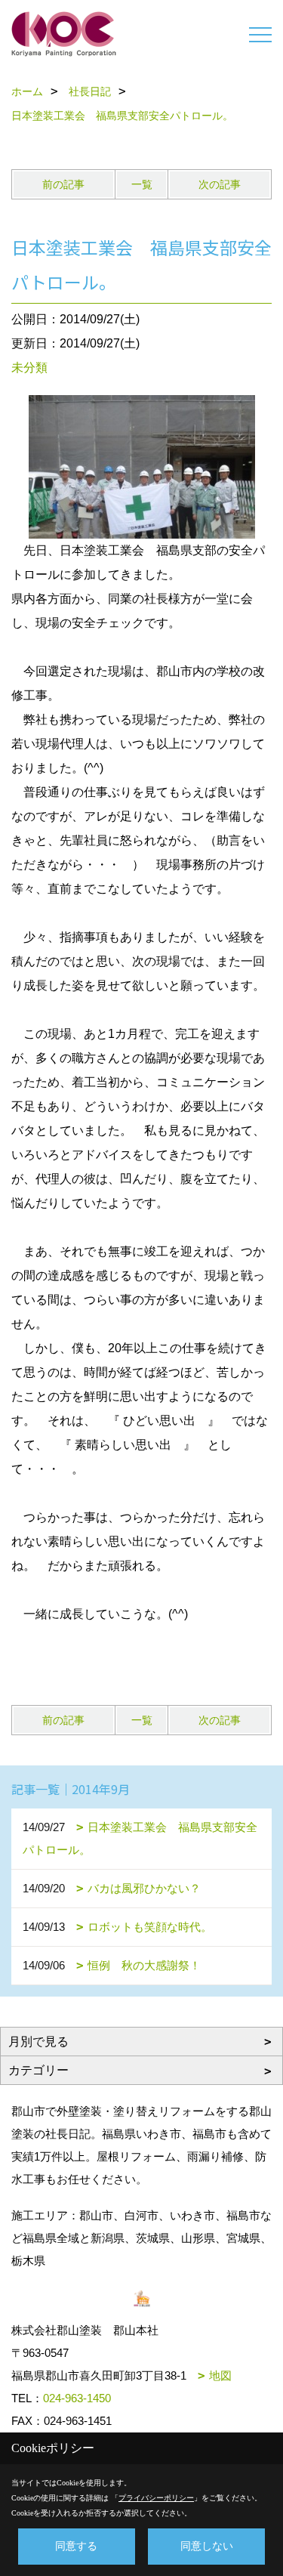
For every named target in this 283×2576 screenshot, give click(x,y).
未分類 (29, 368)
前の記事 (63, 184)
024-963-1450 (77, 2398)
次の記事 (220, 184)
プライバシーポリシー (156, 2498)
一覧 (142, 184)
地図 (220, 2375)
